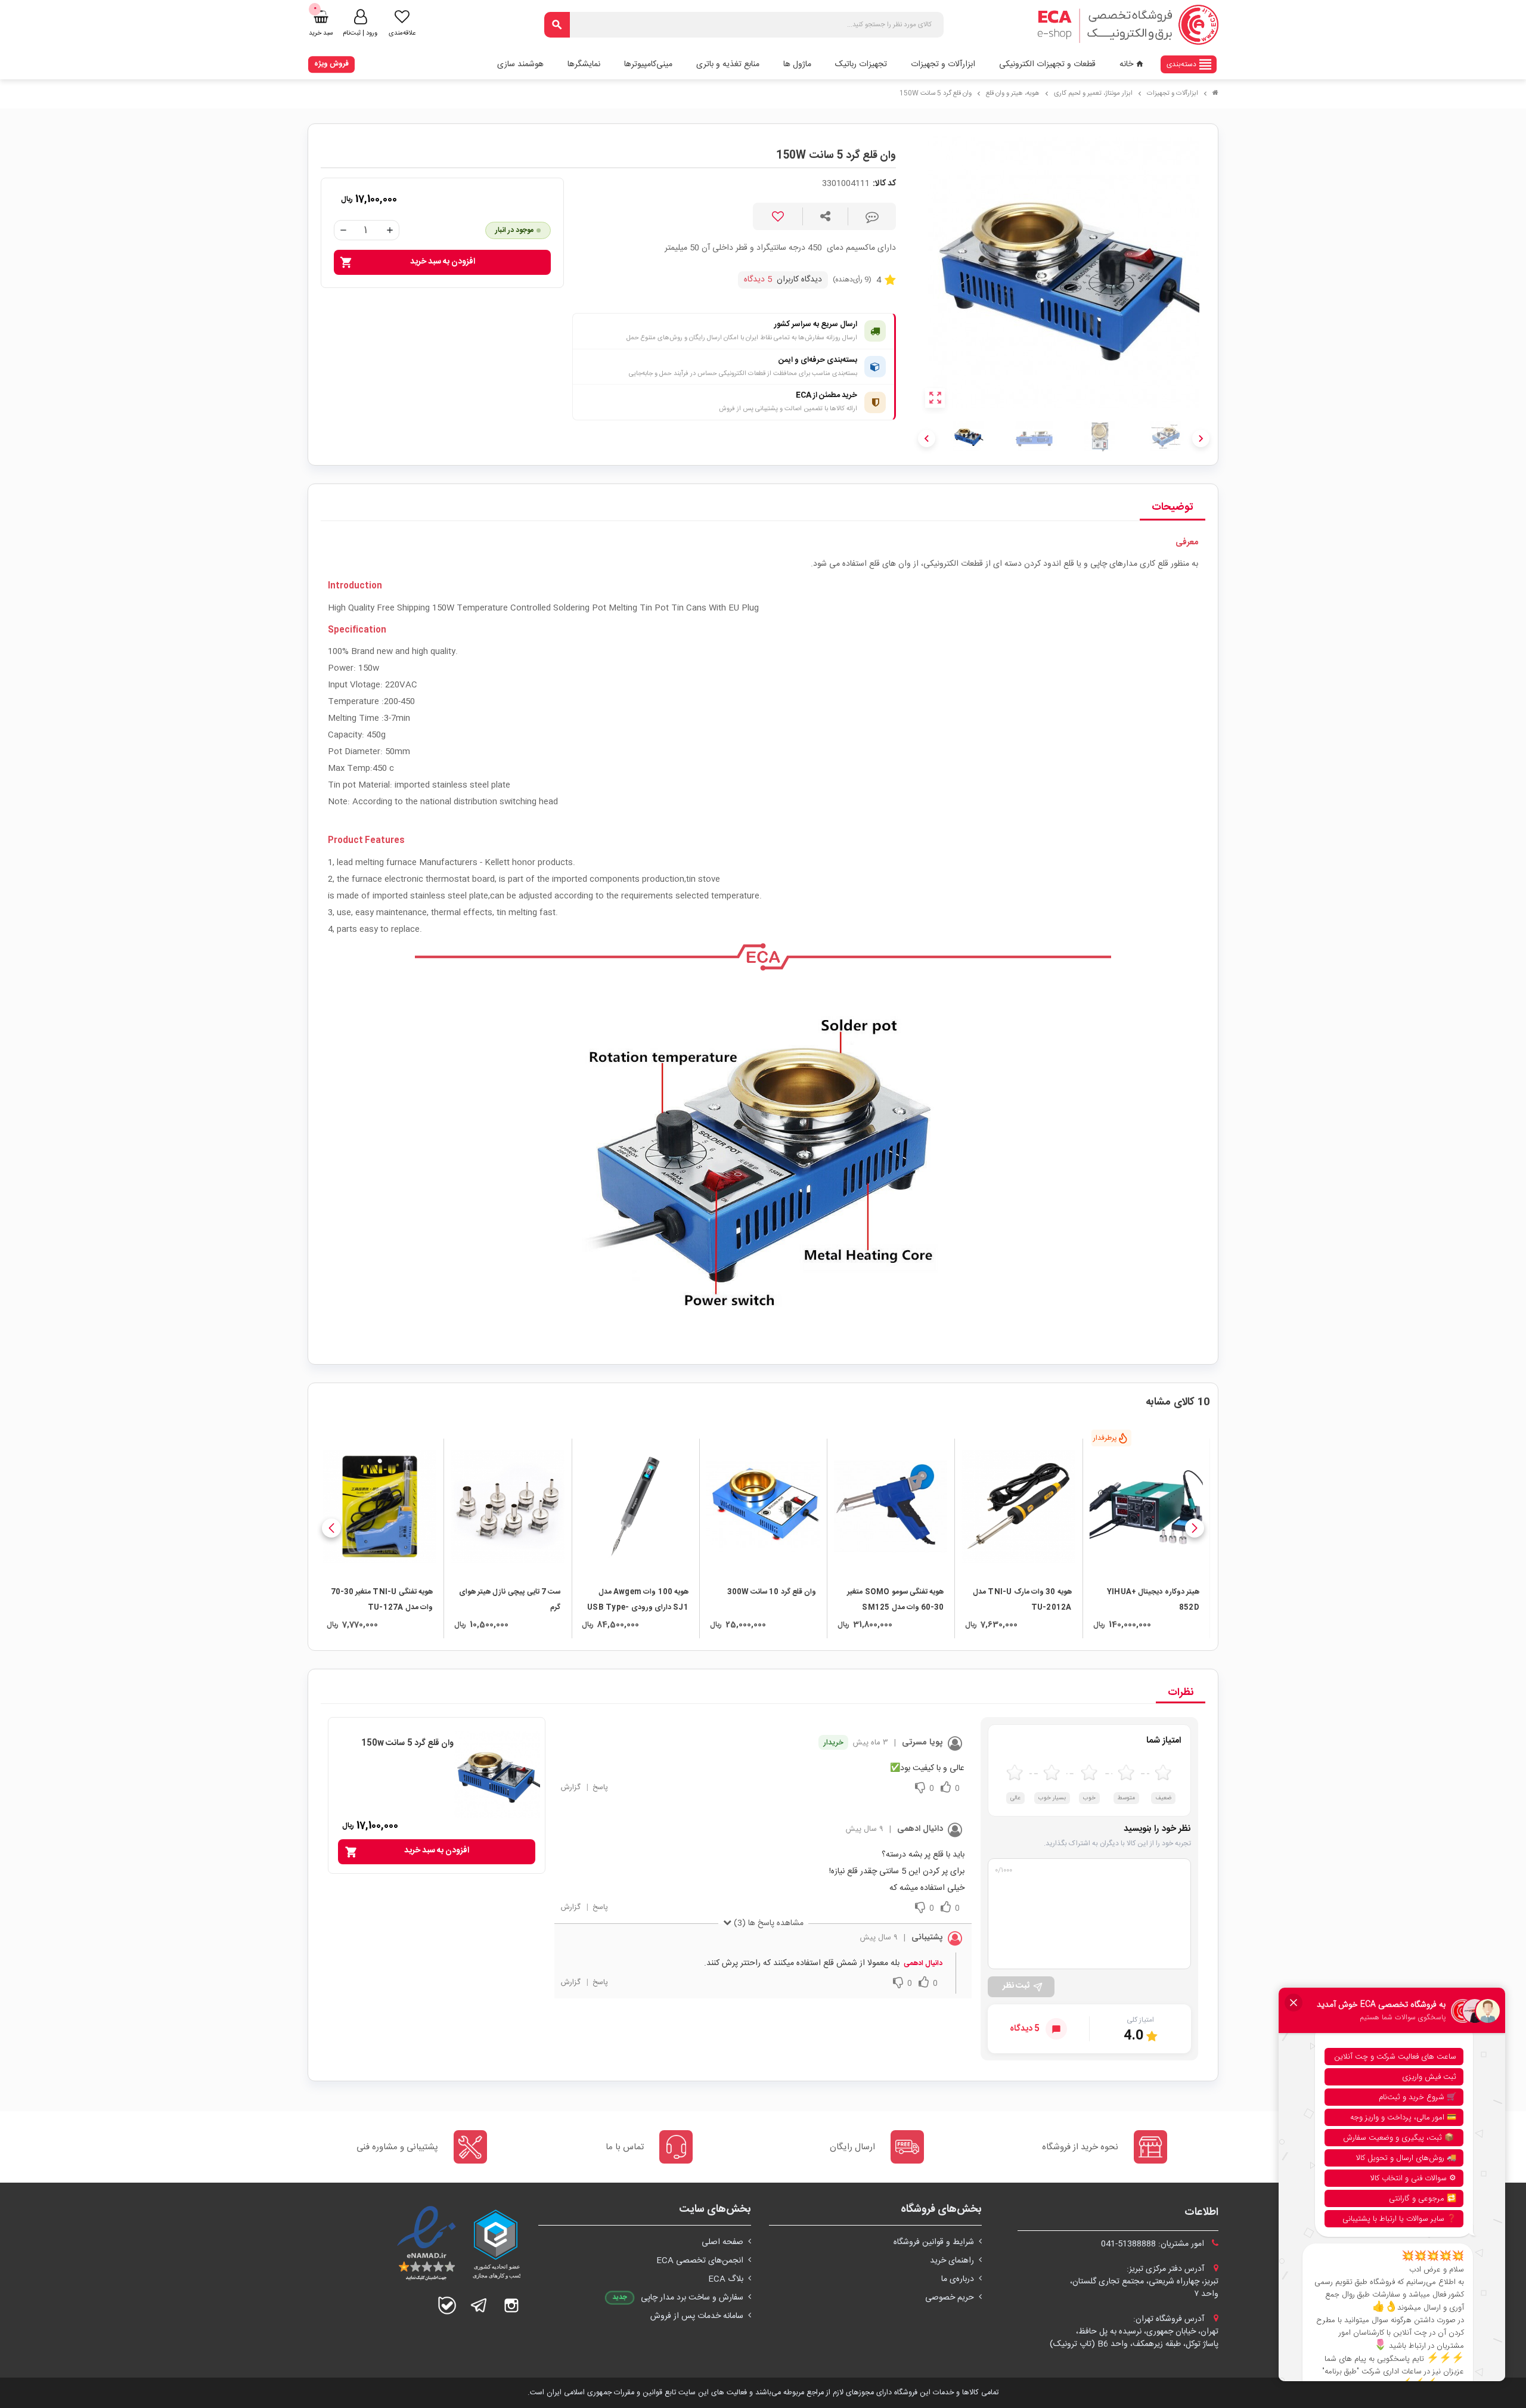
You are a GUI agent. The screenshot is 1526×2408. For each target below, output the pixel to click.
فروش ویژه (331, 64)
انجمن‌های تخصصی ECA (700, 2261)
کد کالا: (884, 184)
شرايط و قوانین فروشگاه (934, 2242)
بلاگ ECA (726, 2279)
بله (447, 2305)
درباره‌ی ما (958, 2279)
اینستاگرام (511, 2305)
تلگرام (479, 2305)
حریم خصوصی (950, 2298)
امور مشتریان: (1154, 2244)
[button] (1195, 1528)
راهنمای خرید (952, 2261)
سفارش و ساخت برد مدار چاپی (692, 2298)
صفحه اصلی (722, 2242)
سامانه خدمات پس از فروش (697, 2316)
